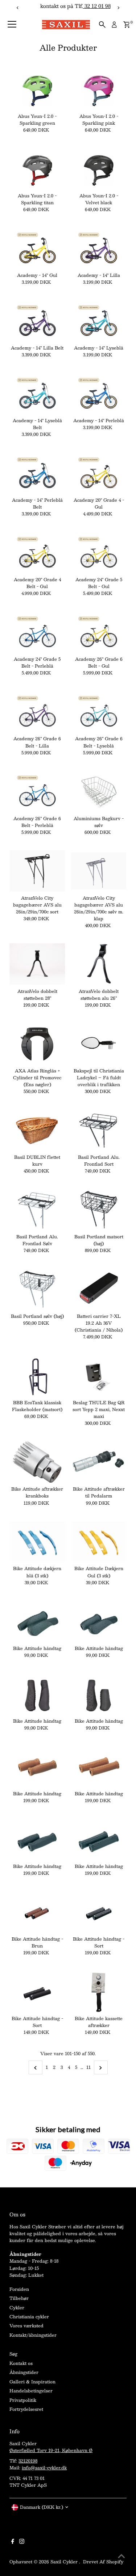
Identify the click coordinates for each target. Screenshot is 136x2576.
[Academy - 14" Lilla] (99, 248)
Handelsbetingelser (31, 2391)
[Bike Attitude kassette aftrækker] (99, 1991)
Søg (13, 2354)
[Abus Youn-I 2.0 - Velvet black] (99, 169)
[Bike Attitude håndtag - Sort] (99, 1912)
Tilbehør (19, 2298)
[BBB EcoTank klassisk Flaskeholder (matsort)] (37, 1375)
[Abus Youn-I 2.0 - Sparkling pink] (99, 89)
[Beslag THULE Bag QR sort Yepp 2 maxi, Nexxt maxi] (99, 1375)
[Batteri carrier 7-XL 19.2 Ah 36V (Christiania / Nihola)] (99, 1289)
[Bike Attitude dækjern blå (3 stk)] (37, 1542)
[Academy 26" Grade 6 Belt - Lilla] (37, 712)
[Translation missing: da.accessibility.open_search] (102, 25)
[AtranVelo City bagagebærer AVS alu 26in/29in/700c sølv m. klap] (99, 871)
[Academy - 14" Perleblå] (99, 393)
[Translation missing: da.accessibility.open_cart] (127, 25)
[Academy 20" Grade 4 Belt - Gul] (37, 552)
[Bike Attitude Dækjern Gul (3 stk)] (99, 1542)
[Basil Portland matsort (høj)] (99, 1210)
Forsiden (19, 2289)
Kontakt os (21, 2363)
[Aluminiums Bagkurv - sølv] (99, 791)
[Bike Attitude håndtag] (37, 1621)
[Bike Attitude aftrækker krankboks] (37, 1462)
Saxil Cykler (65, 2562)
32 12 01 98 (90, 6)
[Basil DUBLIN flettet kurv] (37, 1130)
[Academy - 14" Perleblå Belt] (37, 473)
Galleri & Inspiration (32, 2382)
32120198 (28, 2461)
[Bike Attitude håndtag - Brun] (37, 1912)
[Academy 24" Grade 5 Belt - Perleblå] (37, 632)
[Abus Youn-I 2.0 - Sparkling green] (37, 89)
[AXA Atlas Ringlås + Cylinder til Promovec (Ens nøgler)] (37, 1044)
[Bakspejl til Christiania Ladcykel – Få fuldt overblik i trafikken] (99, 1044)
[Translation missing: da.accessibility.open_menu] (12, 25)
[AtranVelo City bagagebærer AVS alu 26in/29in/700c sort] (37, 871)
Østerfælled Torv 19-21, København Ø (51, 2450)
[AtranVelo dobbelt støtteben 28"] (37, 964)
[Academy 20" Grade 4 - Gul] (99, 473)
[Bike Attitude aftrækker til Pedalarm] (99, 1462)
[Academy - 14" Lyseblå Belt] (37, 393)
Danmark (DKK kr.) (42, 2507)
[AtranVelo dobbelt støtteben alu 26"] (99, 964)
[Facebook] (13, 2542)
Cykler (17, 2307)
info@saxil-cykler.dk (44, 2468)
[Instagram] (22, 2542)
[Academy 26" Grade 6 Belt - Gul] (99, 632)
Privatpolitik (23, 2400)
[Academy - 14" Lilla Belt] (37, 321)
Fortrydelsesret (26, 2409)
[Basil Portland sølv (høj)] (37, 1289)
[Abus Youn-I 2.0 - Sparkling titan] (37, 169)
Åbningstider (24, 2372)
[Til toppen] (121, 2556)
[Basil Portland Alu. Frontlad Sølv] (37, 1210)
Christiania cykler (29, 2316)
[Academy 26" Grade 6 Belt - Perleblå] (37, 791)
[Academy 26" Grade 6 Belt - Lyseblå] (99, 712)
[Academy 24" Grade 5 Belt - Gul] (99, 552)
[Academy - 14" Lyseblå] (99, 321)
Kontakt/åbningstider (33, 2335)
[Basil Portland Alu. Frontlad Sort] (99, 1130)
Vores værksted (26, 2326)
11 (88, 2067)
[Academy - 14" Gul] (37, 248)
